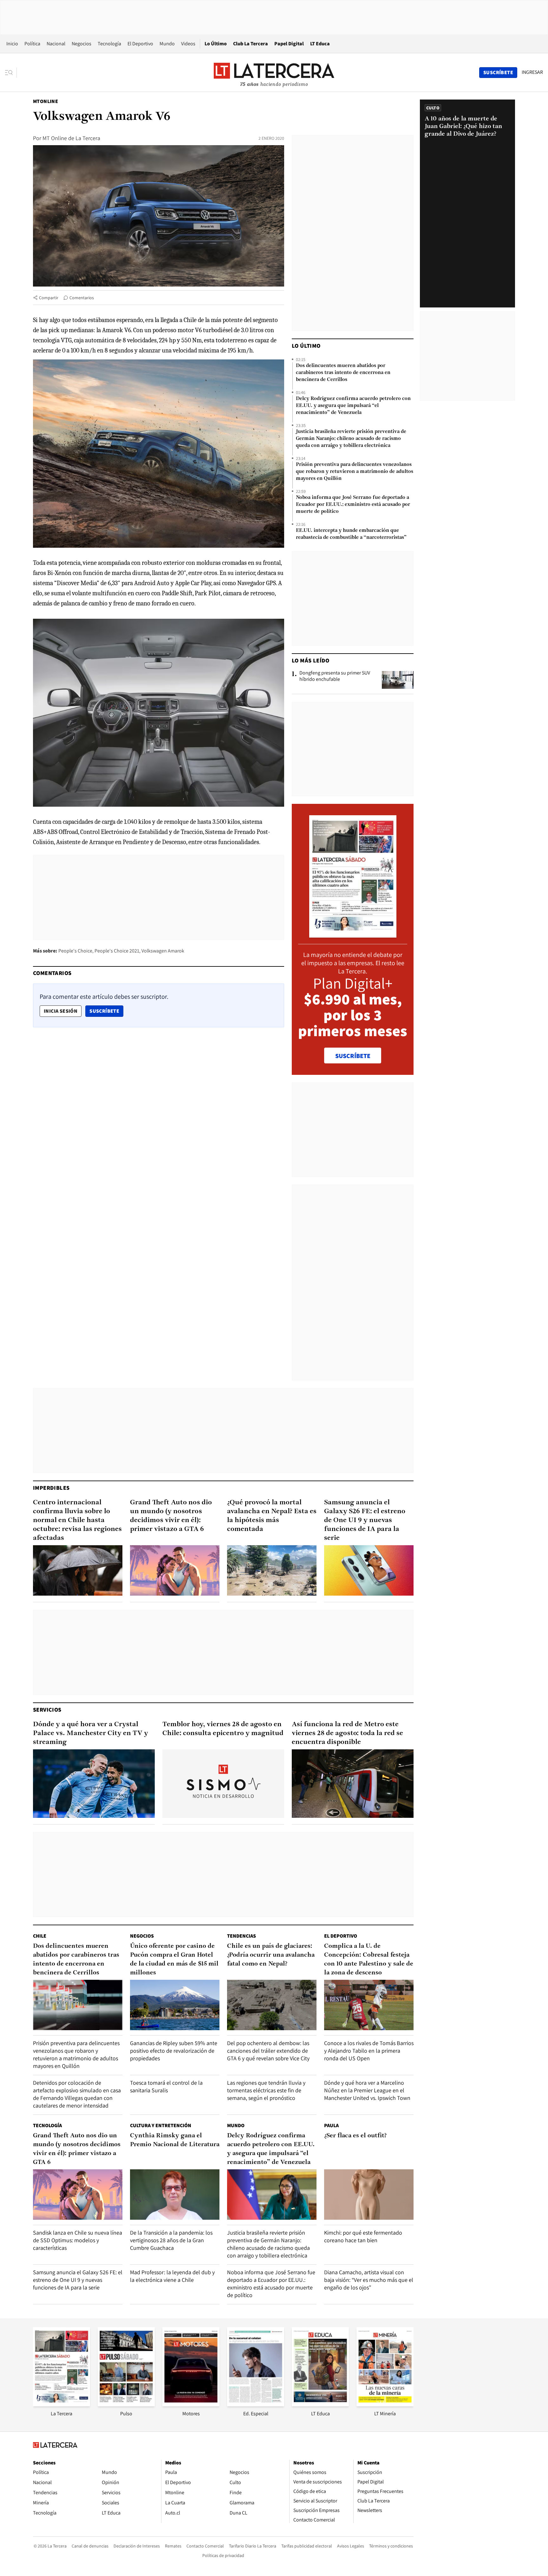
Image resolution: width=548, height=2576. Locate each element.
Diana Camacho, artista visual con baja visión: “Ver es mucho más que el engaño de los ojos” (369, 2280)
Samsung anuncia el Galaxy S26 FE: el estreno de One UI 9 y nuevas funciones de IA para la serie (365, 1520)
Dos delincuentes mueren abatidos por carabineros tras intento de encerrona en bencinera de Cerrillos (343, 373)
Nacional (56, 44)
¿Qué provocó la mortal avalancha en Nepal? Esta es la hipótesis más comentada (272, 1516)
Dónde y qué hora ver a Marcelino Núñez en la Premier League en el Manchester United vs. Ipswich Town (367, 2090)
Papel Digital (289, 44)
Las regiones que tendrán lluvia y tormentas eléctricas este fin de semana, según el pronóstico (266, 2090)
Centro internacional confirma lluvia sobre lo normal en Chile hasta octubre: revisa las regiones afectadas (77, 1520)
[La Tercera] (62, 2404)
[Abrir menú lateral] (11, 73)
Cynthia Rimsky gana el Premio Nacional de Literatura (175, 2140)
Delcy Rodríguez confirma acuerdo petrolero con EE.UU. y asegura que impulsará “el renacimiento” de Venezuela (353, 406)
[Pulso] (126, 2404)
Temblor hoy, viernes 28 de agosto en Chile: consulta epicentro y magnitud (223, 1729)
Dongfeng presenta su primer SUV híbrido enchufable (335, 676)
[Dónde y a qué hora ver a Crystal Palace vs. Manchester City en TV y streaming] (94, 1784)
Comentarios (82, 298)
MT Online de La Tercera (71, 138)
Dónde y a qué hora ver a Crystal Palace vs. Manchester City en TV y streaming (91, 1733)
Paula (331, 2125)
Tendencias (241, 1936)
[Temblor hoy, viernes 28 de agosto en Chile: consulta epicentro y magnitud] (223, 1784)
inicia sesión (61, 1011)
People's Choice (75, 951)
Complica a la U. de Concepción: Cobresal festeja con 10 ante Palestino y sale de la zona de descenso (369, 1959)
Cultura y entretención (161, 2125)
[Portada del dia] (353, 934)
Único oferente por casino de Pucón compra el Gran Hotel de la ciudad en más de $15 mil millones (174, 1959)
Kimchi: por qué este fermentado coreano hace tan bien (363, 2236)
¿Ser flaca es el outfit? (355, 2136)
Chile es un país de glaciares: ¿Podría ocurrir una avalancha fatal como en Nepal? (271, 1955)
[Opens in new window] (191, 2404)
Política (32, 44)
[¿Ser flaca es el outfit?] (369, 2195)
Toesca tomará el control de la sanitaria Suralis (166, 2086)
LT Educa (320, 44)
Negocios (82, 44)
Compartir (49, 298)
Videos (188, 44)
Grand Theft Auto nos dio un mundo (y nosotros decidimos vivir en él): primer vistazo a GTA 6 (171, 1516)
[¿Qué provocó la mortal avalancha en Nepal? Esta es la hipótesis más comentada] (272, 1570)
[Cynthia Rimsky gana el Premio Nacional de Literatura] (175, 2195)
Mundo (167, 44)
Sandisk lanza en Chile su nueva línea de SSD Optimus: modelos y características (78, 2240)
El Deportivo (140, 44)
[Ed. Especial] (256, 2404)
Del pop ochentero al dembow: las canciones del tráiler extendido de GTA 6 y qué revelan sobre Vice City (268, 2051)
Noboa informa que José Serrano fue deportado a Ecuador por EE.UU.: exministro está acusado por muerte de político (353, 505)
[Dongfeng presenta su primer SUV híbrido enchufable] (398, 680)
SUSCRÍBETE (353, 1056)
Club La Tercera (251, 44)
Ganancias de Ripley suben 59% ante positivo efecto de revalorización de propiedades (174, 2051)
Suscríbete (106, 1011)
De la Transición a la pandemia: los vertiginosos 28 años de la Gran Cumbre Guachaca (171, 2240)
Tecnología (109, 44)
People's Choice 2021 (117, 951)
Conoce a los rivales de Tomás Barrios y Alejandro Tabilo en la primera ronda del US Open (369, 2051)
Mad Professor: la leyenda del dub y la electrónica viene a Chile (172, 2276)
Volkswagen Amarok (163, 951)
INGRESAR (532, 72)
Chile (40, 1936)
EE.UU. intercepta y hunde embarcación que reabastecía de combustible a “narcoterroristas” (351, 534)
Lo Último (216, 44)
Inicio (12, 44)
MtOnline (46, 101)
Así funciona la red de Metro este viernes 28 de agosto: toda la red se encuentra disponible (347, 1733)
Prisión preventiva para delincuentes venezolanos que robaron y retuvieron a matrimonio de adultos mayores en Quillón (355, 472)
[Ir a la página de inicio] (274, 72)
